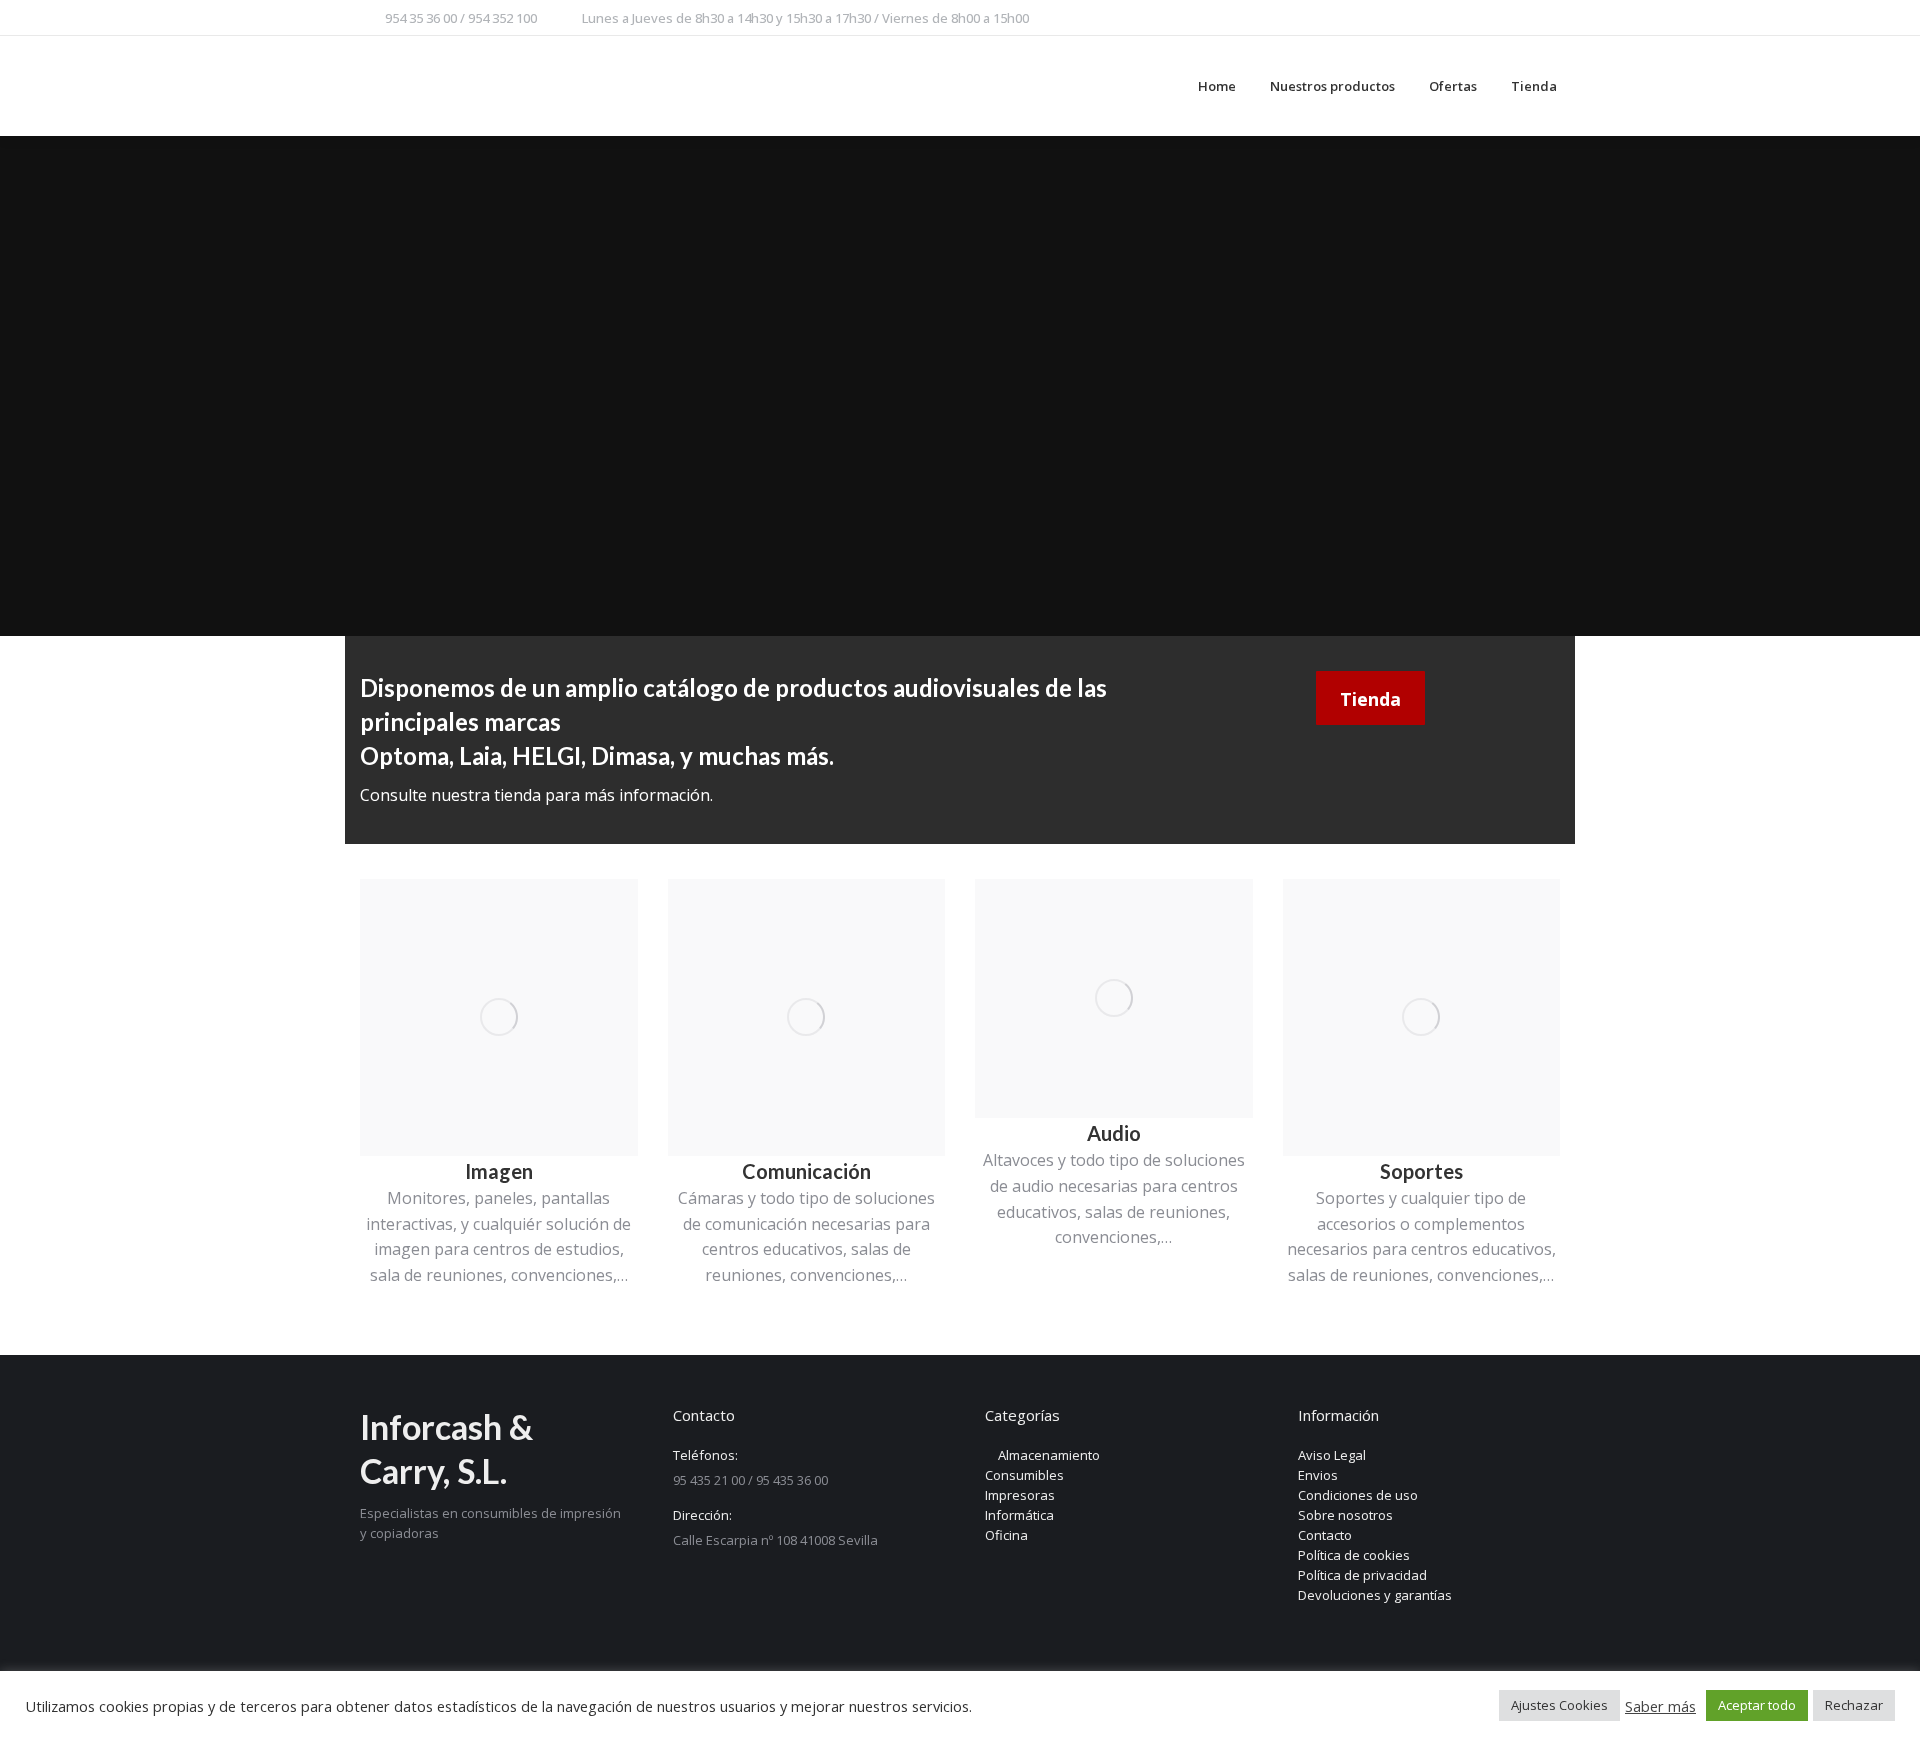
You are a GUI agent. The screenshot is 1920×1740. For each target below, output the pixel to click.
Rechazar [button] (1854, 1705)
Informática (1019, 1515)
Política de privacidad (1362, 1575)
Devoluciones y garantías (1375, 1595)
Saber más (1660, 1706)
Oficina (1006, 1535)
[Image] (499, 1018)
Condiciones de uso (1358, 1495)
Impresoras (1020, 1495)
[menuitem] (1217, 86)
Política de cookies (1354, 1555)
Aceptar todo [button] (1757, 1705)
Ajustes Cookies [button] (1559, 1705)
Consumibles (1024, 1475)
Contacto (1325, 1535)
